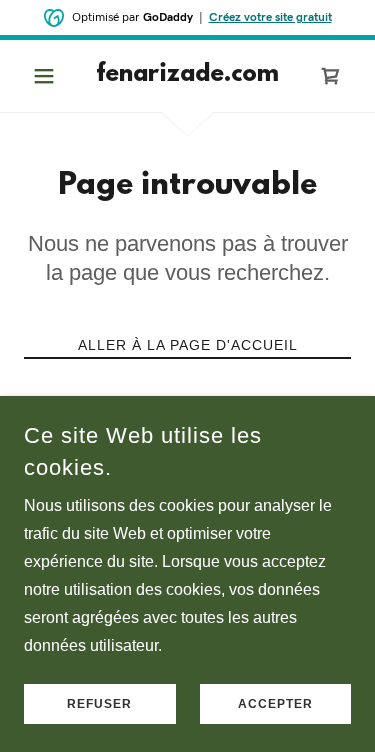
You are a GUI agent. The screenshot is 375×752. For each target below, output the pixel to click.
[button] (48, 76)
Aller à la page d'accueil (188, 345)
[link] (187, 76)
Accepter (275, 704)
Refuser (99, 704)
